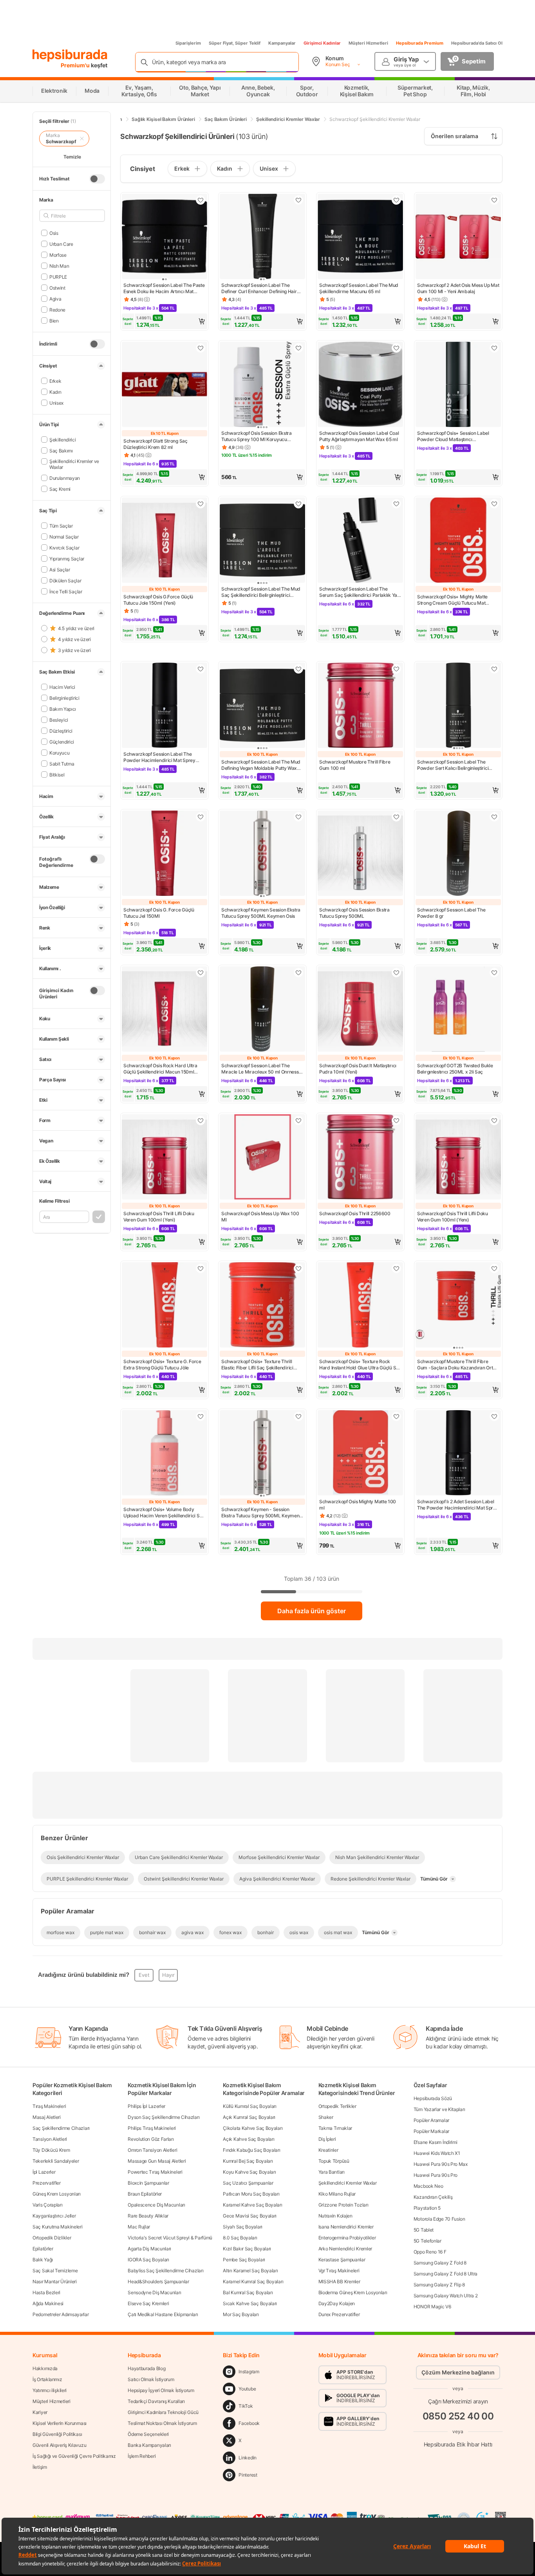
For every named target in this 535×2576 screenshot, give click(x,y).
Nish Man (59, 266)
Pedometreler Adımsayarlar (61, 2314)
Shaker (326, 2117)
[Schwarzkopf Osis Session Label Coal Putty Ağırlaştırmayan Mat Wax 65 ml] (360, 385)
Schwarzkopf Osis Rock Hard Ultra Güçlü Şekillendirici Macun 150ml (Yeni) (160, 1069)
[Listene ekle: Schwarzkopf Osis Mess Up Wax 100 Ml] (298, 1120)
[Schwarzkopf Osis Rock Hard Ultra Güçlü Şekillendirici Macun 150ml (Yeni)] (164, 1010)
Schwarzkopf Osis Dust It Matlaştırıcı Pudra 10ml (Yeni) (358, 1069)
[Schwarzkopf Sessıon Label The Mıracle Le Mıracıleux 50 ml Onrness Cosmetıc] (262, 1010)
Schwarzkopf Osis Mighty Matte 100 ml (358, 1505)
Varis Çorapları (48, 2205)
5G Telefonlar (427, 2241)
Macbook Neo (428, 2186)
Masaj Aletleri (47, 2117)
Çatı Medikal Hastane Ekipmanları (163, 2314)
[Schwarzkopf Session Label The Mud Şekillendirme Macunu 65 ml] (360, 237)
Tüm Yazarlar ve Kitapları (439, 2109)
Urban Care (61, 244)
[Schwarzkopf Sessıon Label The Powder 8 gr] (458, 854)
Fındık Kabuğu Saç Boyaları (251, 2150)
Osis (54, 233)
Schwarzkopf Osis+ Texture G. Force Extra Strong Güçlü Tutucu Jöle (162, 1365)
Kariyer (40, 2412)
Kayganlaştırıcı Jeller (54, 2216)
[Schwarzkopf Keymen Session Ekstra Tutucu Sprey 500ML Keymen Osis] (262, 854)
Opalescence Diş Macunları (156, 2205)
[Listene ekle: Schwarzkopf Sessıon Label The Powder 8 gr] (494, 817)
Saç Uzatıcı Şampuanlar (248, 2183)
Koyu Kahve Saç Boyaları (249, 2172)
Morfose (58, 255)
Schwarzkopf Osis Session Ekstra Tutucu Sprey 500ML (354, 913)
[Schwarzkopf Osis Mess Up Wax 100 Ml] (262, 1158)
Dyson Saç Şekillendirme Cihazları (164, 2117)
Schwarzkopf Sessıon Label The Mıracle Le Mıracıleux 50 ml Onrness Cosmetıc (260, 1069)
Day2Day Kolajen (337, 2303)
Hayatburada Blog (146, 2368)
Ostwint (57, 287)
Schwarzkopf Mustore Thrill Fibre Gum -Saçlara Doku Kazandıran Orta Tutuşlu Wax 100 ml (456, 1365)
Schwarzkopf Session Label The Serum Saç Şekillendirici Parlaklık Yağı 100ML (360, 592)
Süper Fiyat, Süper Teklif (235, 43)
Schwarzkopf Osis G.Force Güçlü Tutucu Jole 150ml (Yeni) (158, 600)
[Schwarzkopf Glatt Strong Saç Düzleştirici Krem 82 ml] (164, 385)
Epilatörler (43, 2249)
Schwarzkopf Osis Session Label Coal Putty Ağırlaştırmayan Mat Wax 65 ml (359, 436)
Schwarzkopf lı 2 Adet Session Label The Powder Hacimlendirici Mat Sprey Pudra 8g (458, 1505)
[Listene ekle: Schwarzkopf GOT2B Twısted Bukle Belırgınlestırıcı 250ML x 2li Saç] (494, 973)
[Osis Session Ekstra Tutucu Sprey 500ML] (360, 854)
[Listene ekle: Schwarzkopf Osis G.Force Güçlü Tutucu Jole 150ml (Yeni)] (201, 504)
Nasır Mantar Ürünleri (55, 2281)
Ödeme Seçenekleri (148, 2434)
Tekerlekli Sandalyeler (56, 2161)
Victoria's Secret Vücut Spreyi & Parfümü (170, 2238)
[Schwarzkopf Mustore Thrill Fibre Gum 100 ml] (360, 706)
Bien (54, 320)
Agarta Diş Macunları (149, 2249)
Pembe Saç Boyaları (244, 2260)
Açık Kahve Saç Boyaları (249, 2139)
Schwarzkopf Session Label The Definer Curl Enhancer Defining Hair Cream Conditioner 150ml (259, 288)
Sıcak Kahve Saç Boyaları (250, 2303)
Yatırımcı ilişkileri (50, 2390)
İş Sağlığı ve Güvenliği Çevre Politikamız (74, 2456)
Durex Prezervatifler (339, 2314)
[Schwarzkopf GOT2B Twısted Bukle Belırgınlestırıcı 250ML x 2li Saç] (458, 1010)
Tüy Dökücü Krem (51, 2150)
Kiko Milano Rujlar (337, 2194)
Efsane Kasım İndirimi (436, 2142)
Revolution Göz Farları (151, 2139)
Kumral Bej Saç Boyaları (248, 2161)
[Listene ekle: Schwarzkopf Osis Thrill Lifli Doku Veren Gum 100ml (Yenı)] (494, 1120)
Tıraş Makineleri (49, 2106)
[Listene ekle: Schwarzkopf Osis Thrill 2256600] (396, 1120)
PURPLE (58, 277)
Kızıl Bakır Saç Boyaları (247, 2249)
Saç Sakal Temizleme (55, 2271)
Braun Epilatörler (145, 2194)
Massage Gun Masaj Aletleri (157, 2161)
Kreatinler (328, 2150)
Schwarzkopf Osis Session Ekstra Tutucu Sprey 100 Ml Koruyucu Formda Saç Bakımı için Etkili (257, 436)
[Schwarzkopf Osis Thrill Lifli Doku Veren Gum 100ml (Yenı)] (458, 1158)
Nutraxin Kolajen (335, 2216)
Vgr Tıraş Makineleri (339, 2271)
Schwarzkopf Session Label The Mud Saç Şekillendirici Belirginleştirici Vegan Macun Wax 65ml (261, 592)
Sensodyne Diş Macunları (154, 2292)
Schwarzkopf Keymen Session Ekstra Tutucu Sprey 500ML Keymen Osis (261, 913)
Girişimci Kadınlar (322, 43)
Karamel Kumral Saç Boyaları (253, 2281)
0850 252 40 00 (458, 2416)
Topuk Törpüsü (334, 2161)
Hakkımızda (45, 2368)
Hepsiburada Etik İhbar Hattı (458, 2444)
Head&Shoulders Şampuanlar (158, 2281)
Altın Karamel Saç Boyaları (250, 2271)
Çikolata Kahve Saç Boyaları (253, 2128)
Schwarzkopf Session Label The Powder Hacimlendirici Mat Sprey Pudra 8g (159, 757)
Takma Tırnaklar (335, 2128)
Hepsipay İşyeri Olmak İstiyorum (161, 2390)
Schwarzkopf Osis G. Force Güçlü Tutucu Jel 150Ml (159, 913)
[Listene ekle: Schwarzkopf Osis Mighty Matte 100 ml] (396, 1416)
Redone (57, 309)
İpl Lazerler (44, 2172)
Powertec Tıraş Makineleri (155, 2172)
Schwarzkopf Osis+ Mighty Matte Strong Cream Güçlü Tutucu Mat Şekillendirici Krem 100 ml (452, 600)
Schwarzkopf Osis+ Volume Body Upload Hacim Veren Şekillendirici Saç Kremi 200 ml (164, 1513)
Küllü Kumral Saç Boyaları (250, 2106)
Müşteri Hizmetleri (368, 43)
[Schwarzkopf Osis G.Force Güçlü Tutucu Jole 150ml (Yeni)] (164, 541)
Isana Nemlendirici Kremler (346, 2227)
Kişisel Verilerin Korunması (60, 2423)
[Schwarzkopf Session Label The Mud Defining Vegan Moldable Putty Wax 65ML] (262, 706)
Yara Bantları (332, 2172)
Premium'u (76, 65)
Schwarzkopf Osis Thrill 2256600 (355, 1213)
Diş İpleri (327, 2139)
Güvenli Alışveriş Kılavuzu (59, 2445)
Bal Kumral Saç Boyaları (248, 2292)
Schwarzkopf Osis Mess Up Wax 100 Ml (260, 1217)
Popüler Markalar (431, 2131)
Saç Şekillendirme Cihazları (61, 2128)
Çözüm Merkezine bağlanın (458, 2372)
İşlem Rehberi (142, 2456)
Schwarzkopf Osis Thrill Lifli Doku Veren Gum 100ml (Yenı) (453, 1217)
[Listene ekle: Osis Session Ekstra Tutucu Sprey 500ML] (396, 817)
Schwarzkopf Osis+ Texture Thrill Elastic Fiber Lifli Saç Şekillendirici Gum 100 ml (257, 1365)
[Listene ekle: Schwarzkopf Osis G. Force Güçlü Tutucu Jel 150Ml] (201, 817)
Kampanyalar (282, 43)
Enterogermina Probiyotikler (347, 2238)
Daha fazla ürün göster (312, 1611)
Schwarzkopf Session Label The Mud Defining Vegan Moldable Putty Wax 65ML (261, 765)
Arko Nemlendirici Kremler (345, 2249)
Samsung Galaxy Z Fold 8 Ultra (446, 2274)
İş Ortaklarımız (47, 2379)
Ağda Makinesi (48, 2303)
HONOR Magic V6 (432, 2307)
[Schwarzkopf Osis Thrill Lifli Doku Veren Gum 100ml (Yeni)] (164, 1158)
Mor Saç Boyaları (241, 2314)
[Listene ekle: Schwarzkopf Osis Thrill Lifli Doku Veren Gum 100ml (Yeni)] (201, 1120)
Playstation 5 (427, 2208)
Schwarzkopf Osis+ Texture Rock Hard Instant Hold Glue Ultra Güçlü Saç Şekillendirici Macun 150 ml (360, 1365)
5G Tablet (424, 2230)
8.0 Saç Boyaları (240, 2238)
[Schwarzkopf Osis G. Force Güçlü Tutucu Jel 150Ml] (164, 854)
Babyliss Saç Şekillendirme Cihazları (165, 2271)
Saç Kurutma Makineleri (57, 2227)
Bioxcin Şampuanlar (148, 2183)
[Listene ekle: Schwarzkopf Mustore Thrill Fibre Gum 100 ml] (396, 669)
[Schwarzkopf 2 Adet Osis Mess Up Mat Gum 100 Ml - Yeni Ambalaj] (458, 237)
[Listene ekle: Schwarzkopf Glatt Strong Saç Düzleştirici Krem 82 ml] (201, 348)
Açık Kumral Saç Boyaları (249, 2117)
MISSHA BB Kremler (339, 2281)
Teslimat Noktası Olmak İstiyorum (162, 2423)
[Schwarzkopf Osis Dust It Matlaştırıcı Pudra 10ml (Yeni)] (360, 1010)
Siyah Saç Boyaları (243, 2227)
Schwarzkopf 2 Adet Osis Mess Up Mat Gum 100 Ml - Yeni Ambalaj (458, 288)
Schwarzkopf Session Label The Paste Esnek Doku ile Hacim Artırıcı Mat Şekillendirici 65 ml (164, 288)
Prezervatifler (47, 2183)
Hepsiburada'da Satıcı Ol (477, 43)
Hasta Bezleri (46, 2292)
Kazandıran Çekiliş (433, 2197)
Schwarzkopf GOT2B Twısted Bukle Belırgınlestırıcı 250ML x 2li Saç (455, 1069)
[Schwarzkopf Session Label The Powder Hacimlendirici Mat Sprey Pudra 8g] (164, 706)
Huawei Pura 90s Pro (436, 2175)
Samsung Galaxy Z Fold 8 (440, 2263)
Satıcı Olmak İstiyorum (151, 2379)
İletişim (40, 2467)
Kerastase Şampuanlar (342, 2260)
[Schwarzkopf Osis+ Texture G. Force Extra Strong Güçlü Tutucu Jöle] (164, 1306)
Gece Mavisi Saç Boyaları (250, 2216)
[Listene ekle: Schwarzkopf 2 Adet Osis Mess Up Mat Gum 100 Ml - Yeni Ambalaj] (494, 200)
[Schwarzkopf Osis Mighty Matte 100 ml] (360, 1454)
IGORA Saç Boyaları (148, 2260)
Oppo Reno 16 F (430, 2252)
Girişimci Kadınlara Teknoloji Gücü (163, 2412)
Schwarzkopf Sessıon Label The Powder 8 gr (451, 913)
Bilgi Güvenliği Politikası (57, 2434)
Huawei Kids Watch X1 (437, 2153)
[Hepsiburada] (70, 56)
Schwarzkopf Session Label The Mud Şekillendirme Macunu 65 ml (359, 288)
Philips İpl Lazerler (146, 2106)
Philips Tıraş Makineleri (152, 2128)
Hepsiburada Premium (420, 43)
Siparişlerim (188, 43)
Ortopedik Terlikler (337, 2106)
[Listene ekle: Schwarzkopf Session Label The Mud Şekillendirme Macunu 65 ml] (396, 200)
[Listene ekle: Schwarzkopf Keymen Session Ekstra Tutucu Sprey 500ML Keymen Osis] (298, 817)
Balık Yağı (43, 2260)
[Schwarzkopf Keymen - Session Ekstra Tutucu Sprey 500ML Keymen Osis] (262, 1454)
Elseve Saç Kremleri (148, 2303)
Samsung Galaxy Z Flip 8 (439, 2285)
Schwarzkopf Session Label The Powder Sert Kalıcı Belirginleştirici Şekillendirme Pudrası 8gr (453, 765)
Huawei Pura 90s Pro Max (441, 2164)
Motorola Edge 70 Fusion (439, 2219)
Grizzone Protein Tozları (343, 2205)
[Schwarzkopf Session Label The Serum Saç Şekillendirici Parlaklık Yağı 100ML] (360, 541)
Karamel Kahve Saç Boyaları (252, 2205)
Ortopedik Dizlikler (52, 2238)
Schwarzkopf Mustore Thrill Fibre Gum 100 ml (355, 765)
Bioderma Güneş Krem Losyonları (353, 2292)
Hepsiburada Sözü (433, 2098)
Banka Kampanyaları (149, 2445)
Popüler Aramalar (431, 2120)
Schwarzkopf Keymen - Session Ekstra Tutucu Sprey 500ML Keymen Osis (260, 1513)
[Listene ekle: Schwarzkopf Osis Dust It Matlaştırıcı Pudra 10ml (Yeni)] (396, 973)
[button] (164, 321)
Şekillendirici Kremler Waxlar (348, 2183)
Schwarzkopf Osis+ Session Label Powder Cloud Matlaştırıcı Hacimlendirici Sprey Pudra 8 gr (453, 436)
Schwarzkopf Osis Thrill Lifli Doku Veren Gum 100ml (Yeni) (159, 1217)
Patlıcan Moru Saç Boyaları (251, 2194)
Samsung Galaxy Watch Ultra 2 (446, 2296)
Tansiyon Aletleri (50, 2139)
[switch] (97, 179)
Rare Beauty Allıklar (148, 2216)
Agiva (55, 298)
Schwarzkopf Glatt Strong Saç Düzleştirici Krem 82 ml (155, 444)
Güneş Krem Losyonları (57, 2194)
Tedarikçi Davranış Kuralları (156, 2401)
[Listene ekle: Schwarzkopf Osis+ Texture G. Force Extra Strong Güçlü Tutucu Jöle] (201, 1268)
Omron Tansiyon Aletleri (152, 2150)
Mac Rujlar (139, 2227)
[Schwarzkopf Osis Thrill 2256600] (360, 1158)
